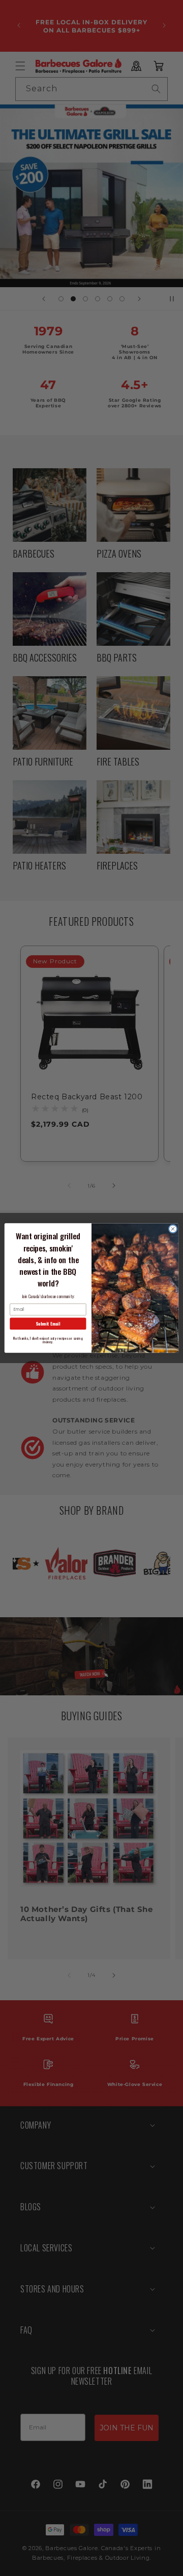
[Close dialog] (173, 1229)
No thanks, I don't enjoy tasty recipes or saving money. (48, 1340)
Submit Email (48, 1324)
